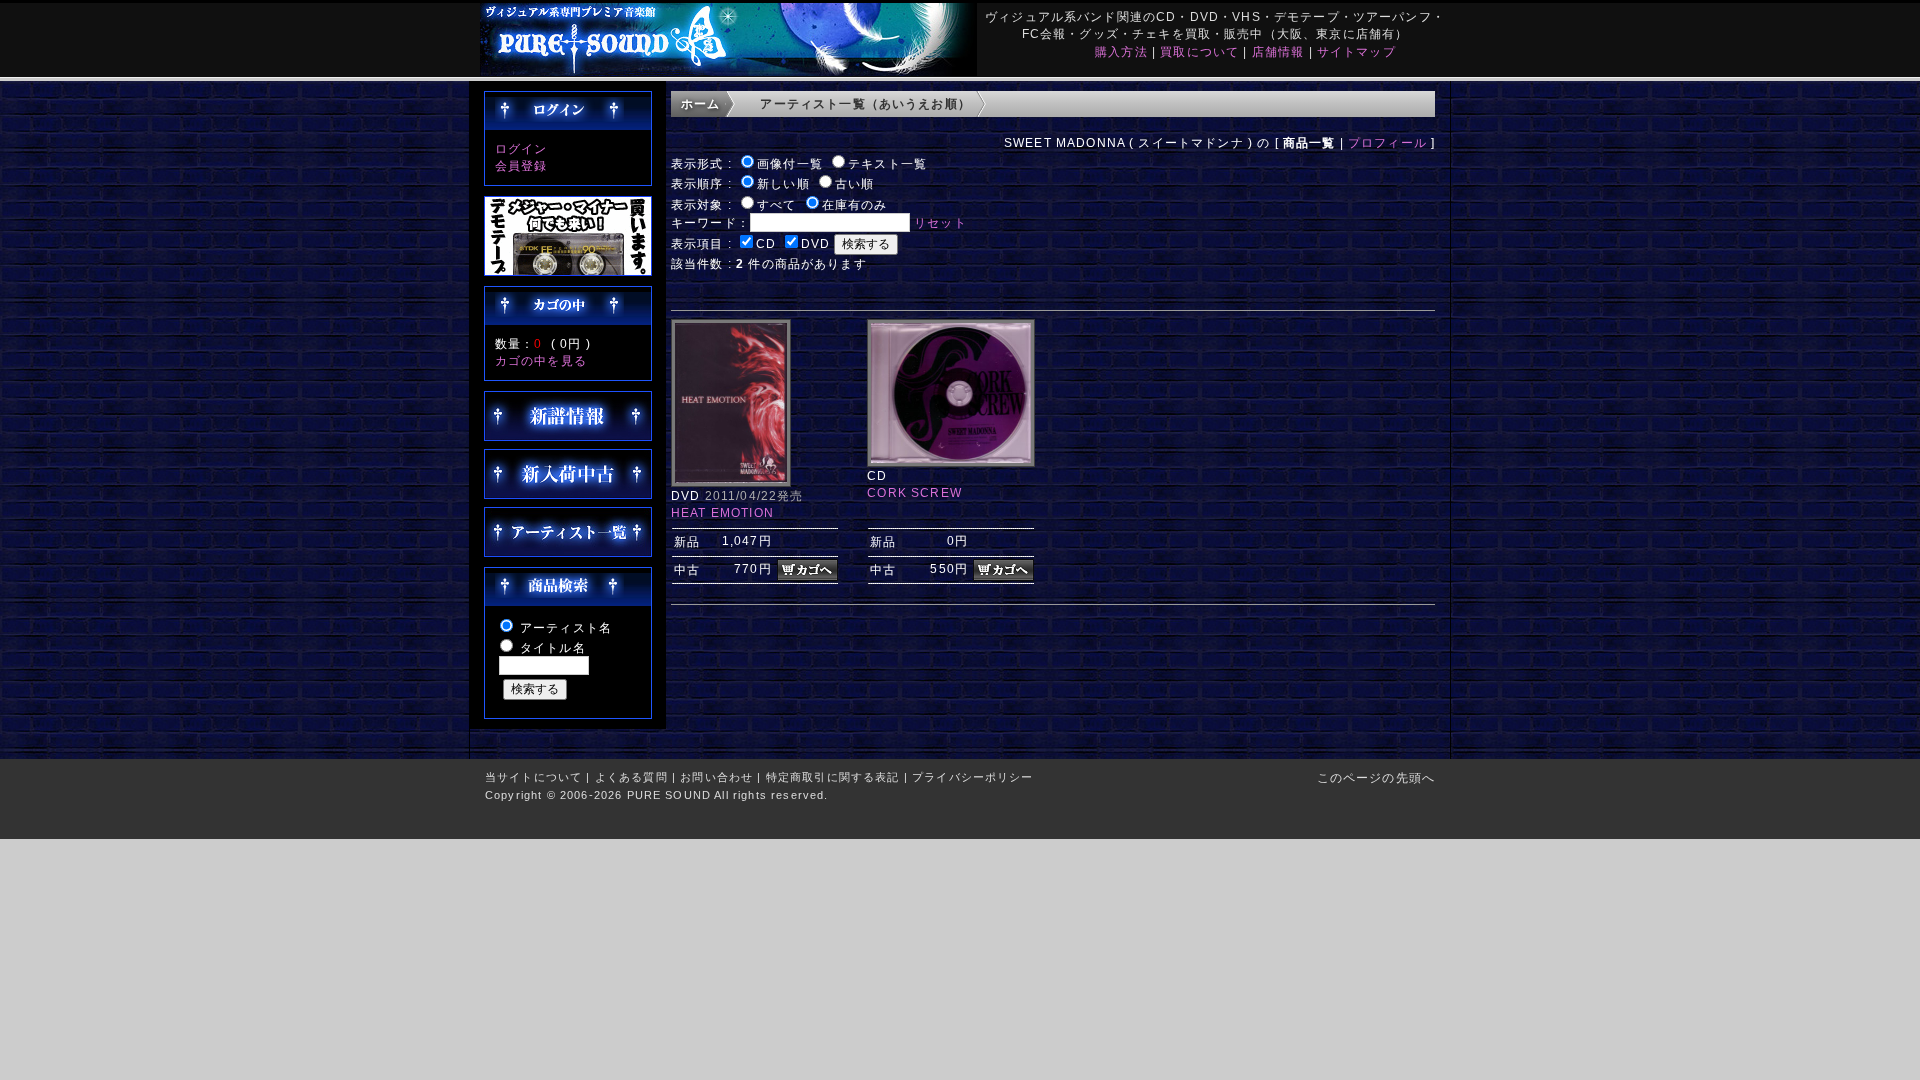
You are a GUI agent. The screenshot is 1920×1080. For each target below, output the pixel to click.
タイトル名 (553, 647)
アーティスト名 (566, 627)
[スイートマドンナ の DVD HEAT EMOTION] (731, 482)
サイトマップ (1356, 51)
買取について (1199, 51)
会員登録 (521, 165)
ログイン (521, 148)
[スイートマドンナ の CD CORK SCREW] (951, 462)
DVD (815, 243)
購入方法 (1121, 51)
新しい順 (783, 183)
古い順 (854, 183)
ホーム (700, 103)
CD (766, 243)
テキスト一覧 (887, 163)
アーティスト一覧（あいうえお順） (865, 103)
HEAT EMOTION (722, 512)
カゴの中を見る (541, 360)
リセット (940, 222)
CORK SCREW (914, 492)
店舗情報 (1278, 51)
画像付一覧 (790, 163)
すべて (776, 204)
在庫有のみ (855, 204)
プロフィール (1387, 142)
